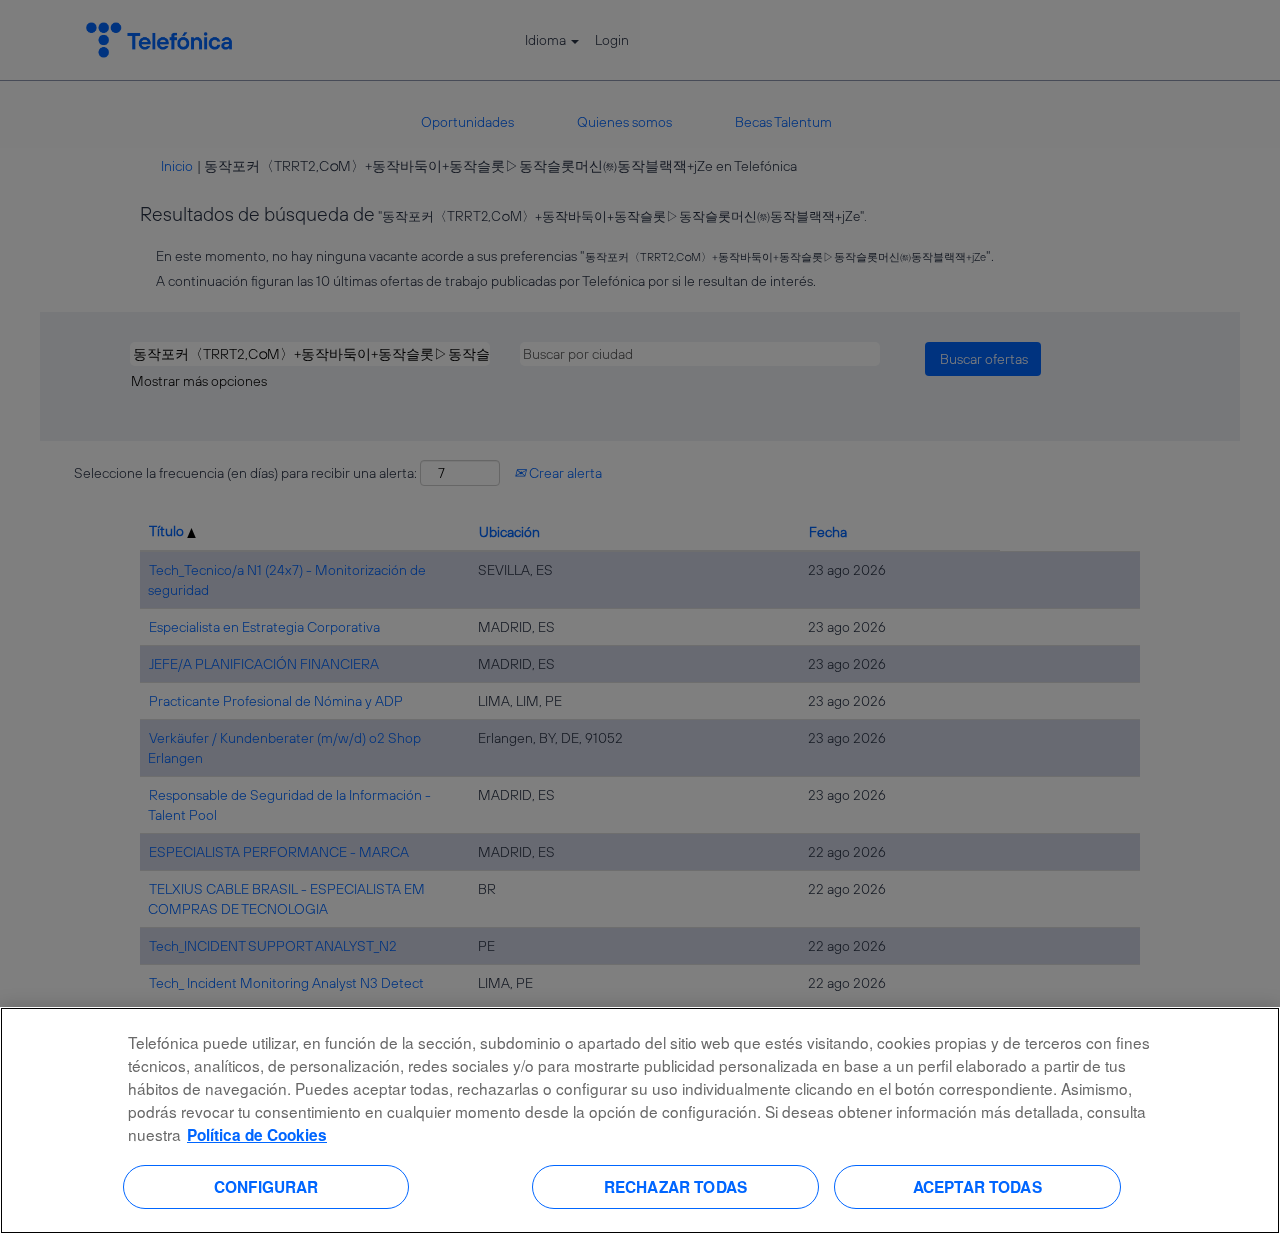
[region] (640, 1120)
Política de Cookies (257, 1135)
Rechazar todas (675, 1186)
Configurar (266, 1186)
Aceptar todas (977, 1186)
